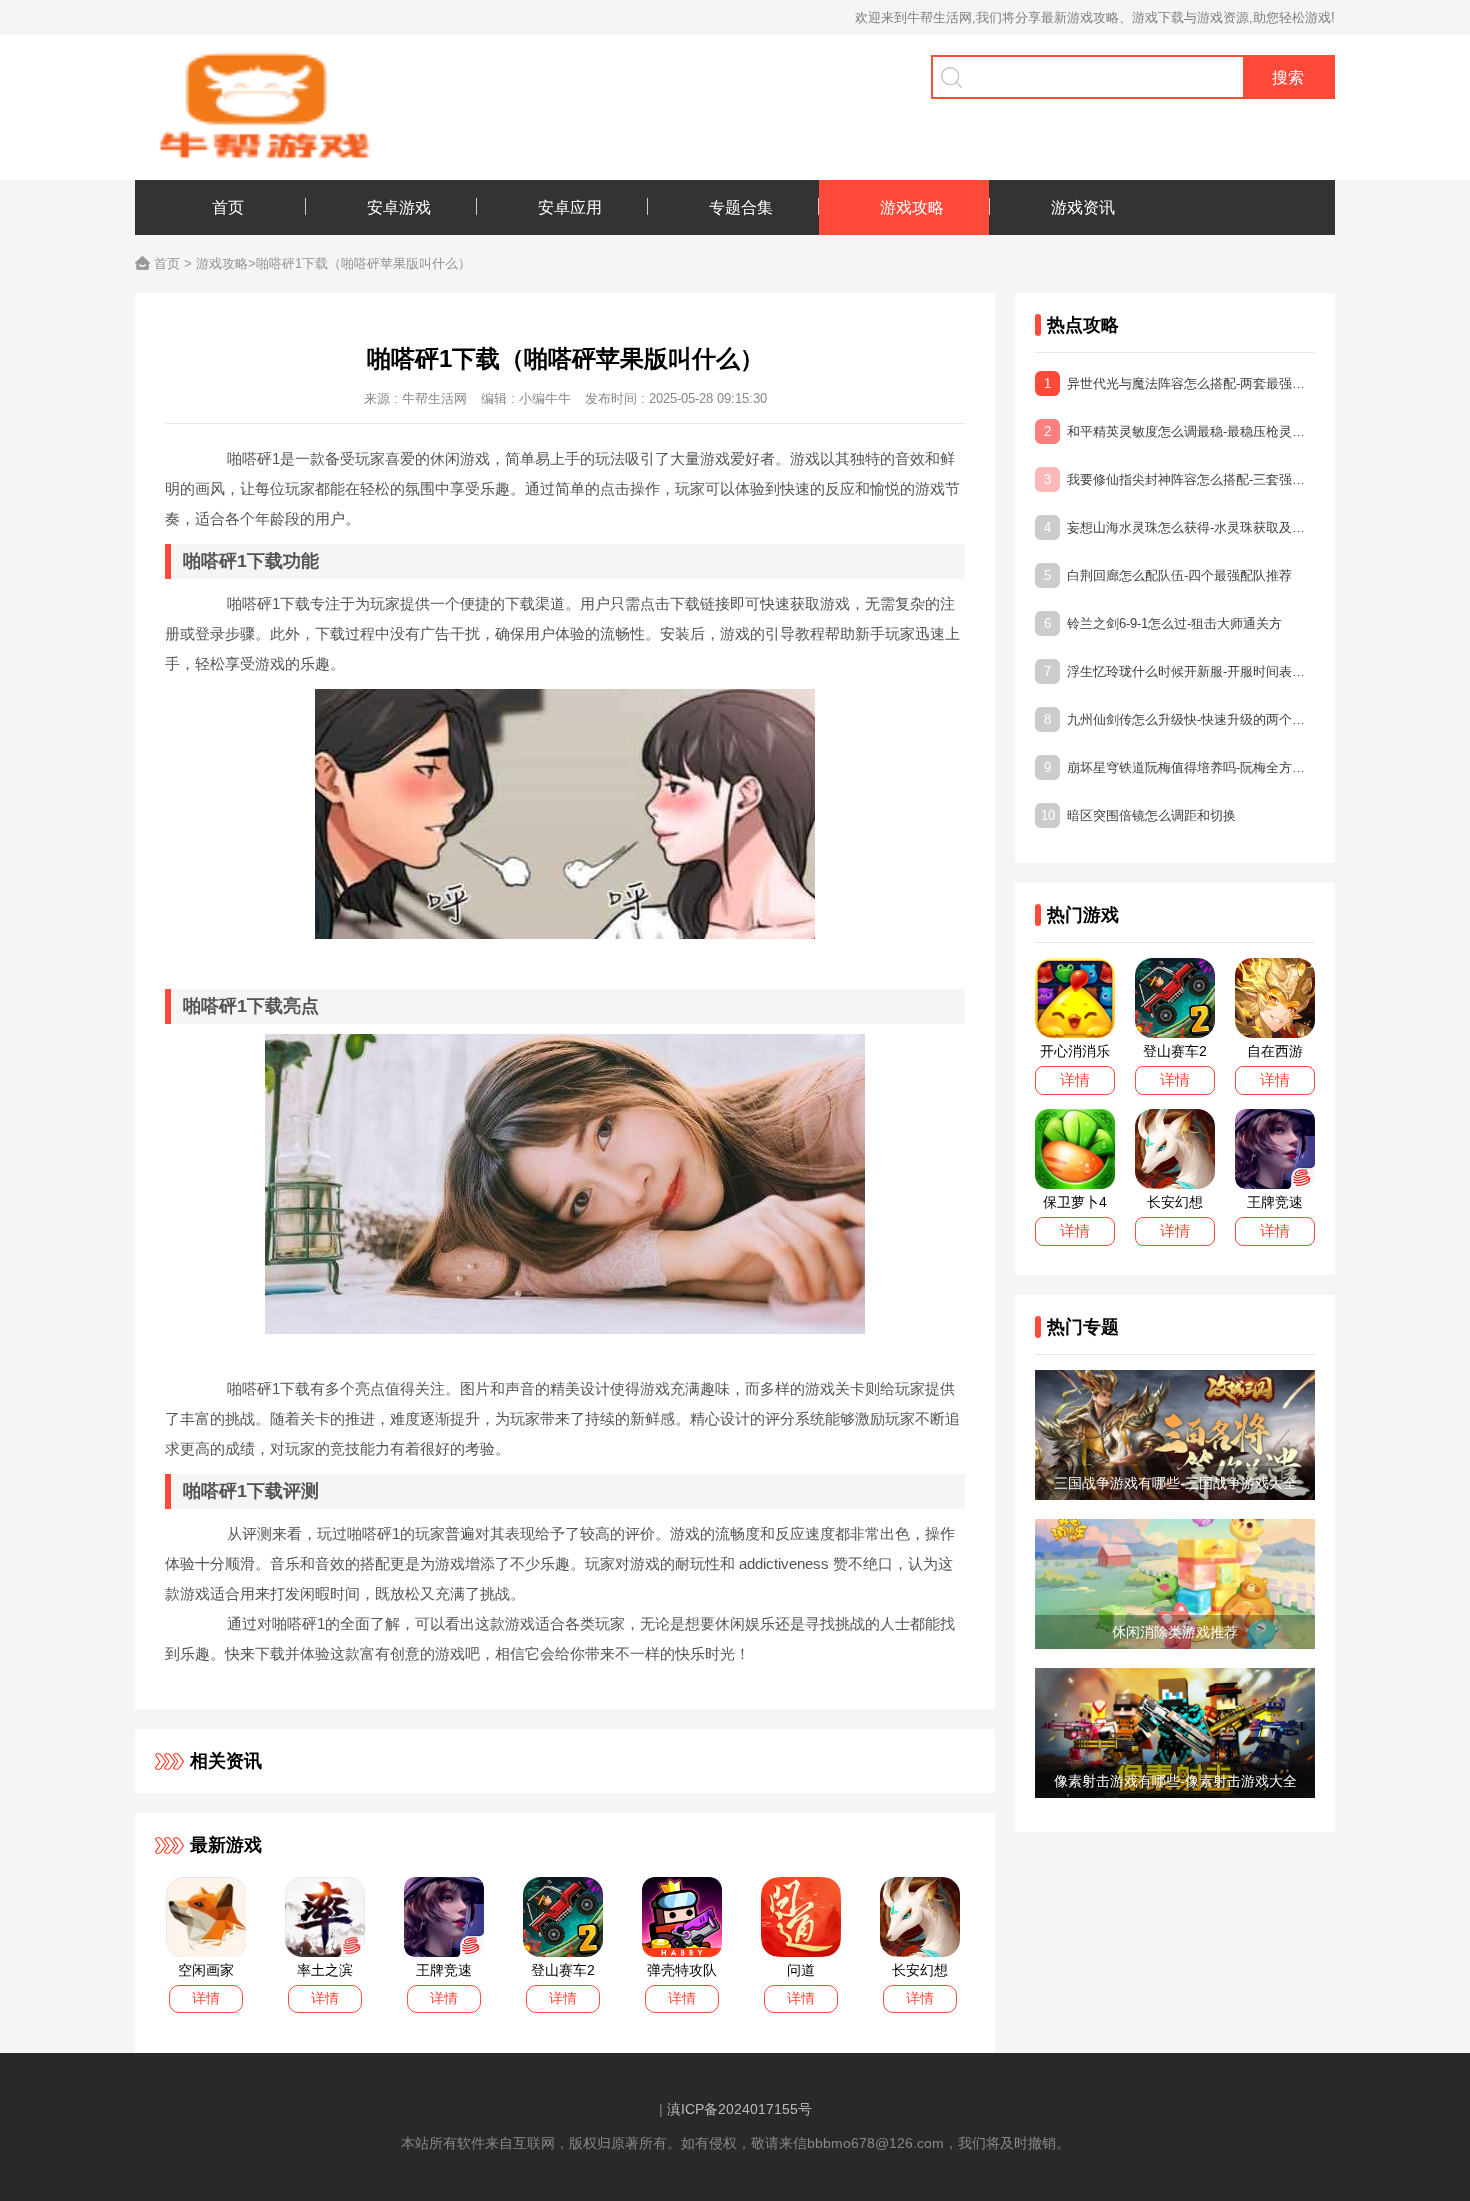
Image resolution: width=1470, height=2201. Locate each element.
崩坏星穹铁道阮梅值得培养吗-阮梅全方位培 (1179, 767)
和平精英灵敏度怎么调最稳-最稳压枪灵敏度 (1179, 431)
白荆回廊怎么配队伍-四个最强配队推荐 (1168, 575)
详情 (206, 1998)
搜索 (1288, 77)
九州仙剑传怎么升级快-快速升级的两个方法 (1179, 719)
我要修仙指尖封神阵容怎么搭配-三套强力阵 (1179, 479)
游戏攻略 (222, 263)
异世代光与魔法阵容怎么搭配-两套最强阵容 (1179, 383)
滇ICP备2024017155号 (739, 2109)
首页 (167, 263)
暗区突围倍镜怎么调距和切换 (1138, 815)
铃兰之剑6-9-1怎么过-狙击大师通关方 (1163, 623)
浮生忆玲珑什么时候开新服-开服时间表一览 (1179, 671)
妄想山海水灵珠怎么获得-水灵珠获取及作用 (1179, 527)
